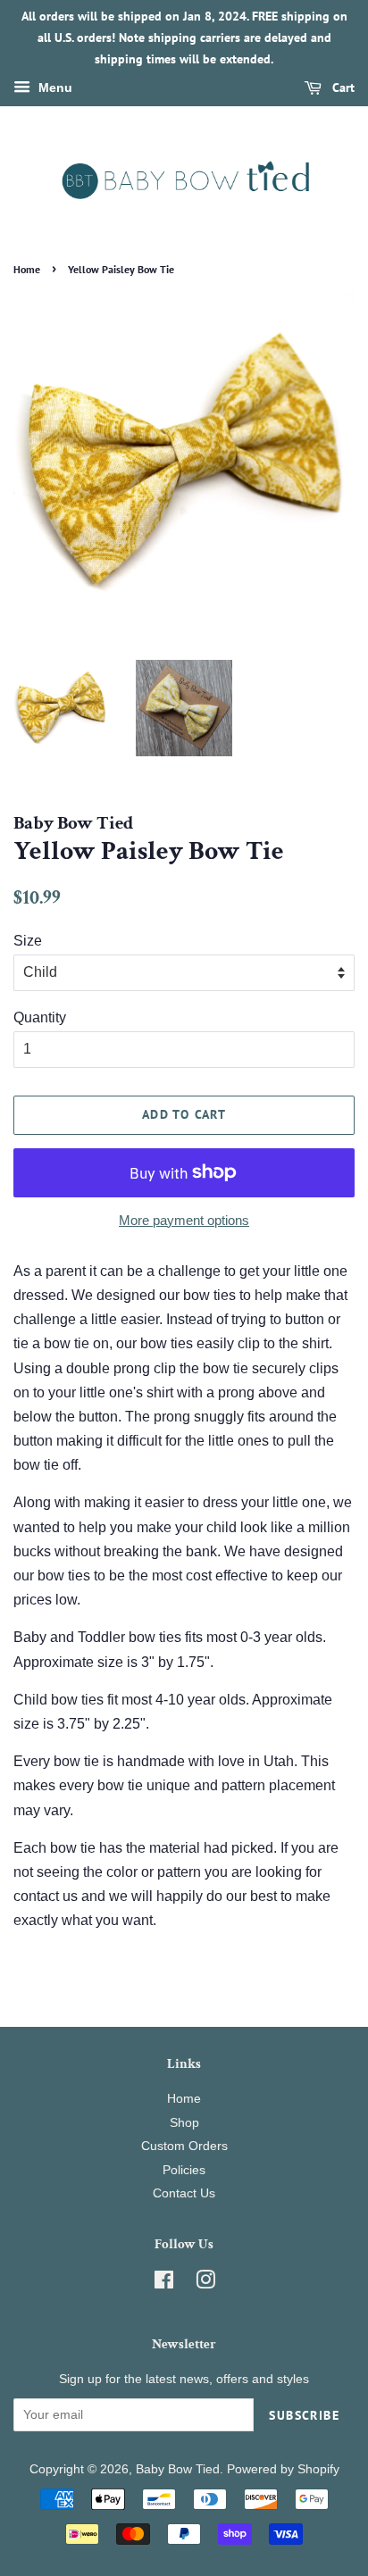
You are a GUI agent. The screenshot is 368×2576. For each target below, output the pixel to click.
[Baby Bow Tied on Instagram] (205, 2284)
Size (28, 941)
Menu (54, 88)
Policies (184, 2170)
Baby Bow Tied (178, 2469)
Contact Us (184, 2193)
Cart (342, 88)
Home (27, 269)
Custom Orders (184, 2146)
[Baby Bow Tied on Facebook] (164, 2284)
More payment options (184, 1220)
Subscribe (304, 2415)
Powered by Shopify (283, 2469)
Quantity (40, 1017)
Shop (184, 2123)
